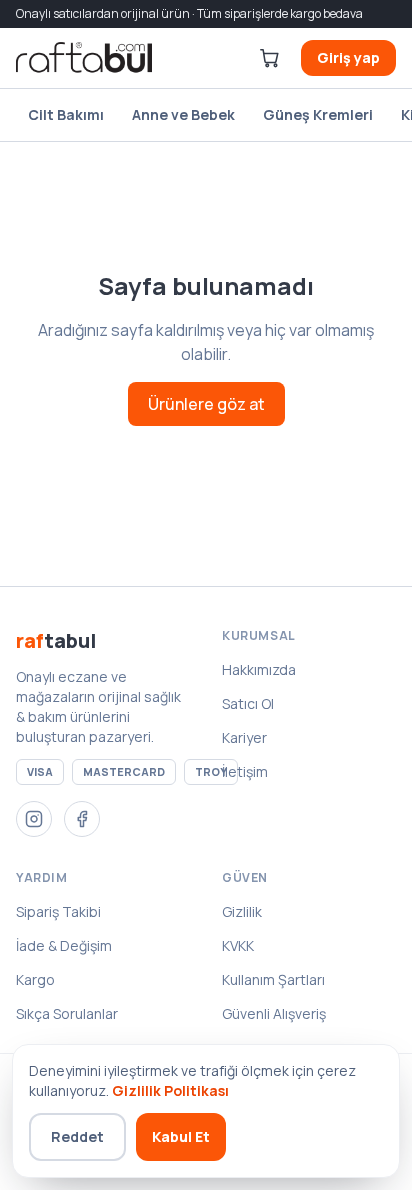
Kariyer (244, 737)
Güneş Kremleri (318, 114)
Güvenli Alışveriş (274, 1013)
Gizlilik (242, 911)
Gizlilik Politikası (170, 1090)
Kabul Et (181, 1136)
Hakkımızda (259, 669)
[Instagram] (34, 819)
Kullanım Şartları (273, 979)
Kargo (35, 979)
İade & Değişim (64, 945)
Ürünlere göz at (206, 404)
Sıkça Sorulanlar (67, 1013)
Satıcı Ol (248, 703)
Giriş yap (348, 57)
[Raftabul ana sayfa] (84, 58)
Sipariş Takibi (58, 911)
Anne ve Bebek (183, 114)
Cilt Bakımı (66, 114)
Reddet (77, 1136)
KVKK (238, 945)
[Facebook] (82, 819)
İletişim (245, 771)
